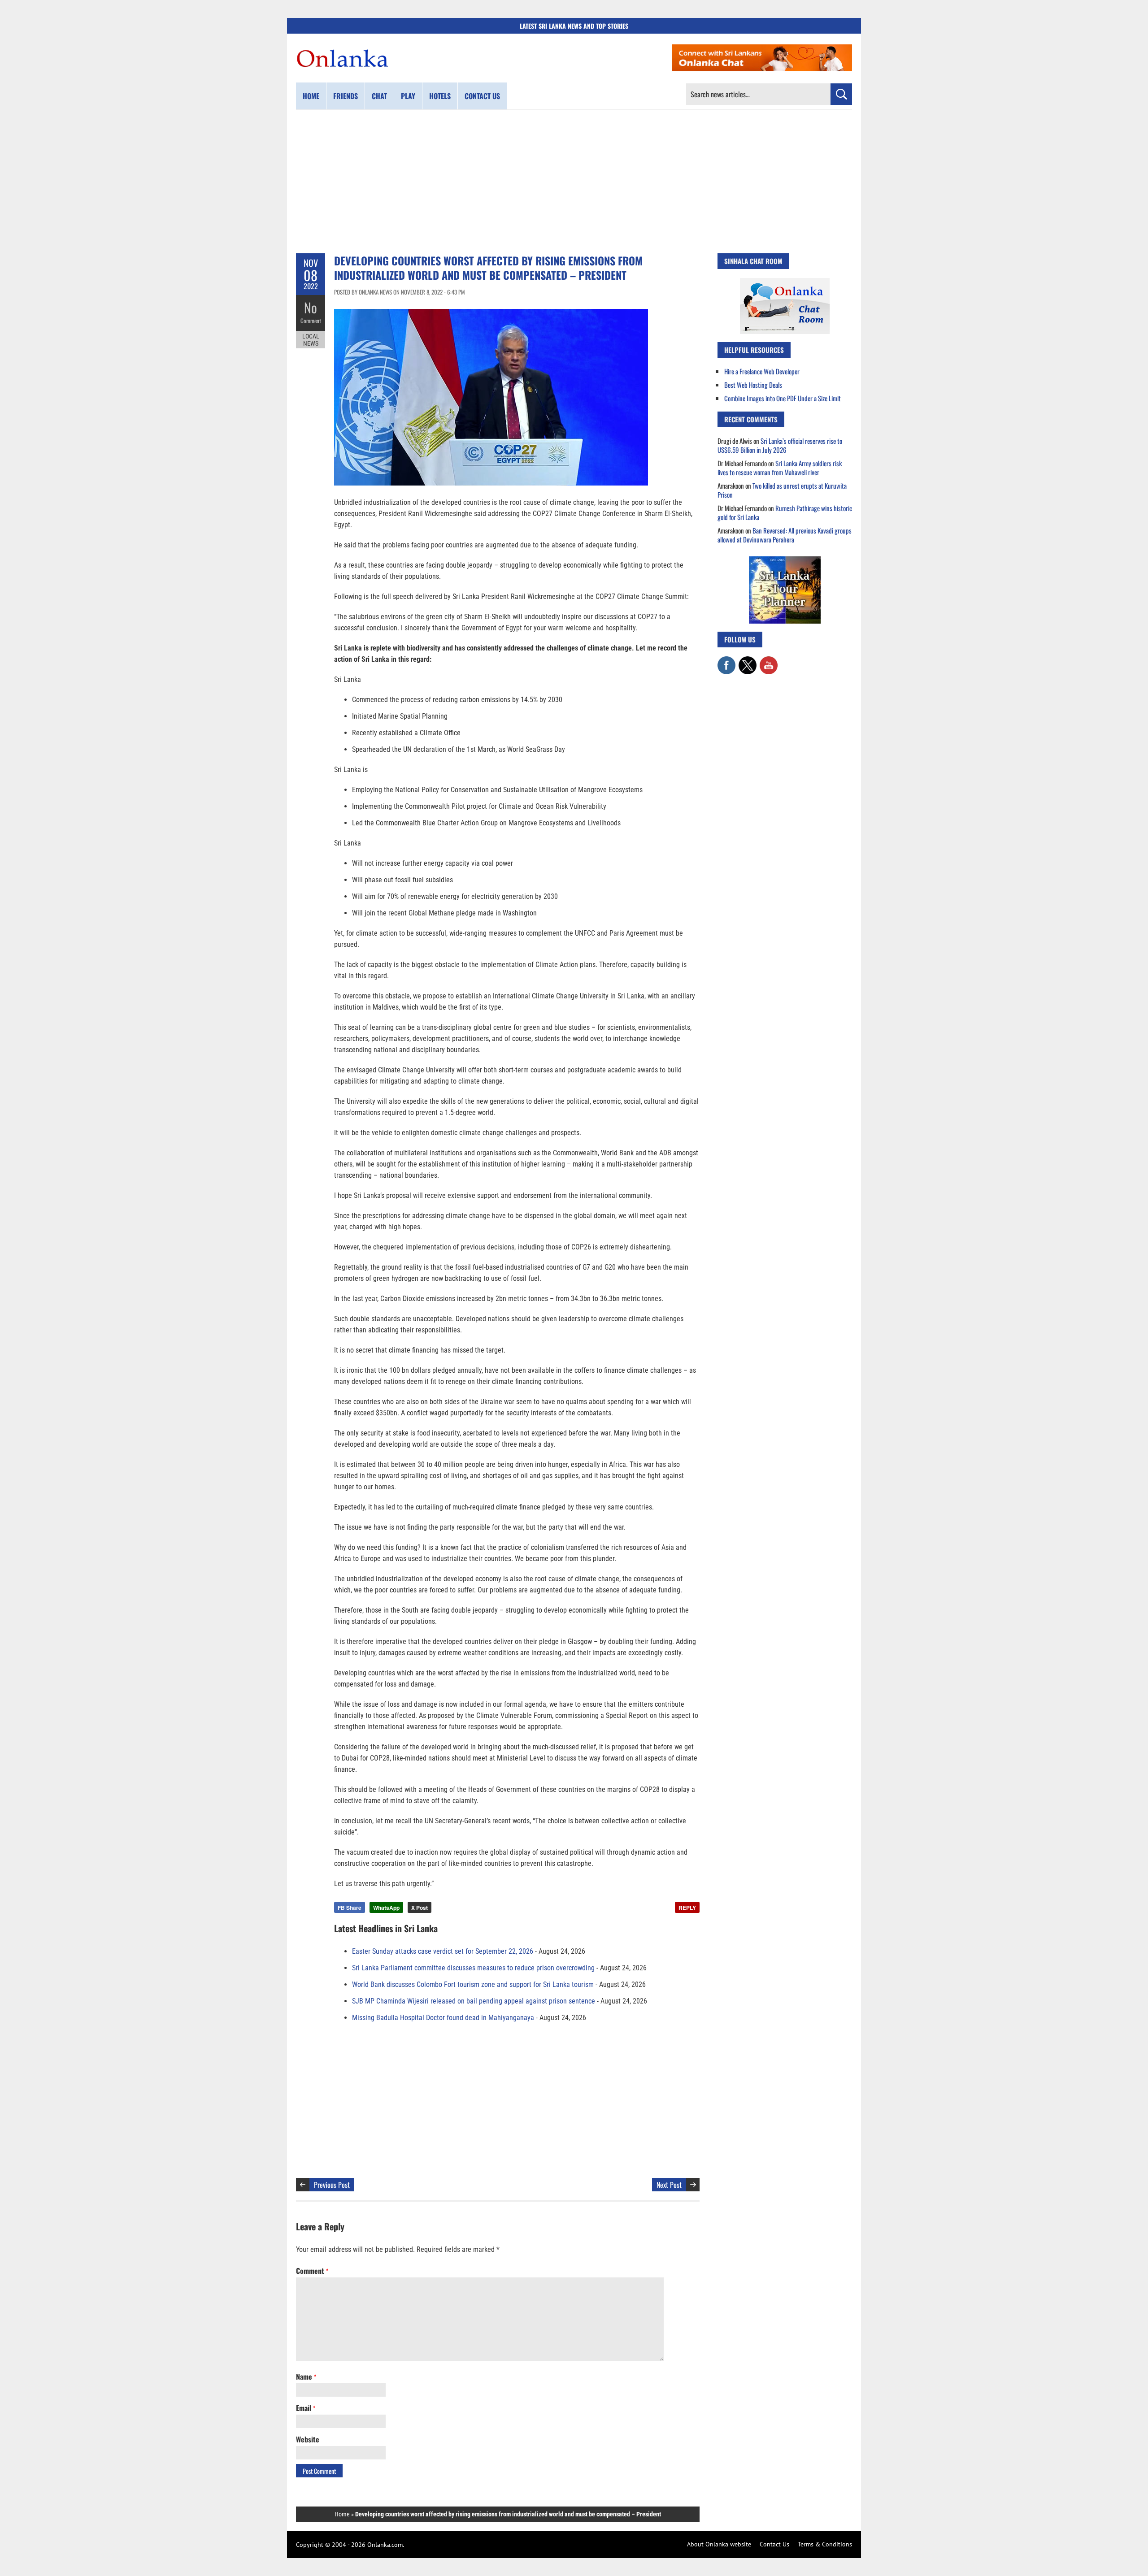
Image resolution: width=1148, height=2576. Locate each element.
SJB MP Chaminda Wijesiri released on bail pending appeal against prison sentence (474, 2001)
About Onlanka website (719, 2544)
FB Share (350, 1908)
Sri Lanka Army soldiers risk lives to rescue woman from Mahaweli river (780, 468)
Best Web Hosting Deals (753, 385)
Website (308, 2439)
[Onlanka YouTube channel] (769, 661)
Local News (311, 340)
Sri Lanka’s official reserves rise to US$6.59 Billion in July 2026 (780, 445)
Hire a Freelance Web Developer (762, 371)
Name (306, 2377)
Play (408, 96)
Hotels (440, 96)
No (311, 307)
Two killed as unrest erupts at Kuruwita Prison (782, 490)
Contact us (482, 96)
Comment (311, 321)
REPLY (687, 1908)
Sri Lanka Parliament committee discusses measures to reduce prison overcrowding (473, 1968)
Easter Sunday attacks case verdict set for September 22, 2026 (443, 1951)
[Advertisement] (574, 182)
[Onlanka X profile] (748, 661)
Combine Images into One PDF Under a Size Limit (783, 398)
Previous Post (332, 2185)
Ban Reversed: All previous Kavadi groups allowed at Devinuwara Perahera (785, 535)
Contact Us (774, 2544)
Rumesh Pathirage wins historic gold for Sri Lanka (785, 512)
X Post (420, 1908)
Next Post (669, 2185)
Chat (379, 96)
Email (306, 2408)
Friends (346, 96)
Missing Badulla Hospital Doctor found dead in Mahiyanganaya (443, 2018)
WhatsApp (386, 1908)
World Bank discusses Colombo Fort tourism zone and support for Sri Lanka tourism (473, 1984)
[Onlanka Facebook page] (726, 661)
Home (311, 96)
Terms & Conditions (825, 2544)
